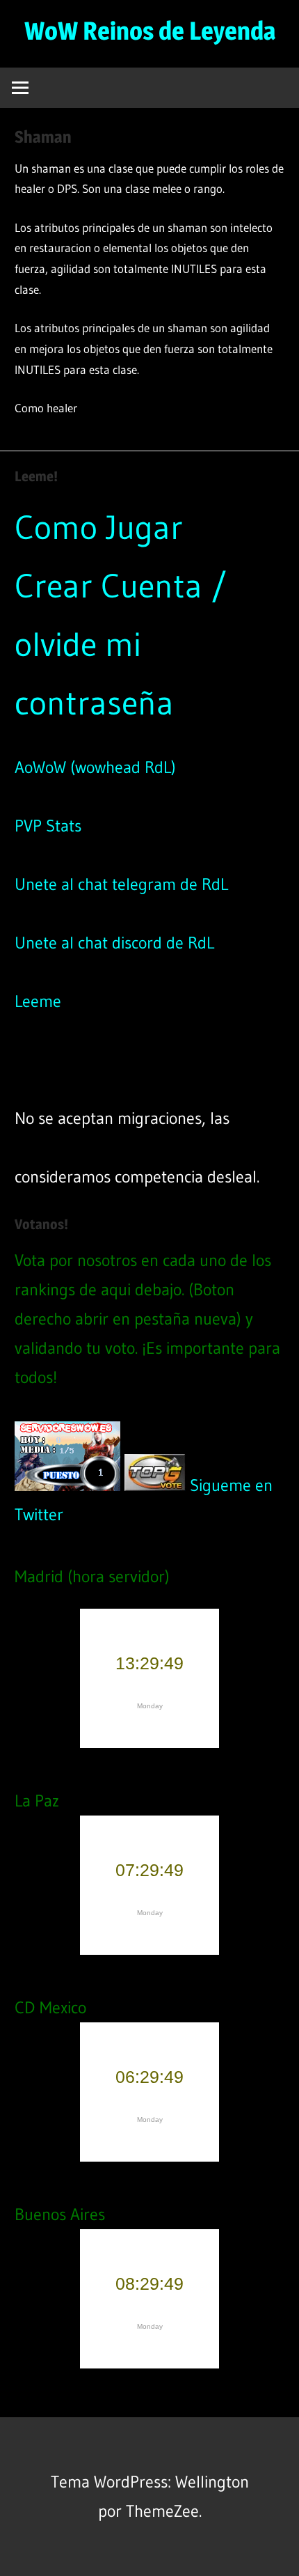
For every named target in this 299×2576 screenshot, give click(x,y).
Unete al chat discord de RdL (114, 943)
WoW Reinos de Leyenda (150, 31)
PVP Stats (48, 826)
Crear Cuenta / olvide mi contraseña (121, 644)
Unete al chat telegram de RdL (121, 884)
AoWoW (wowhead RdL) (95, 767)
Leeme (38, 1001)
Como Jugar (99, 527)
